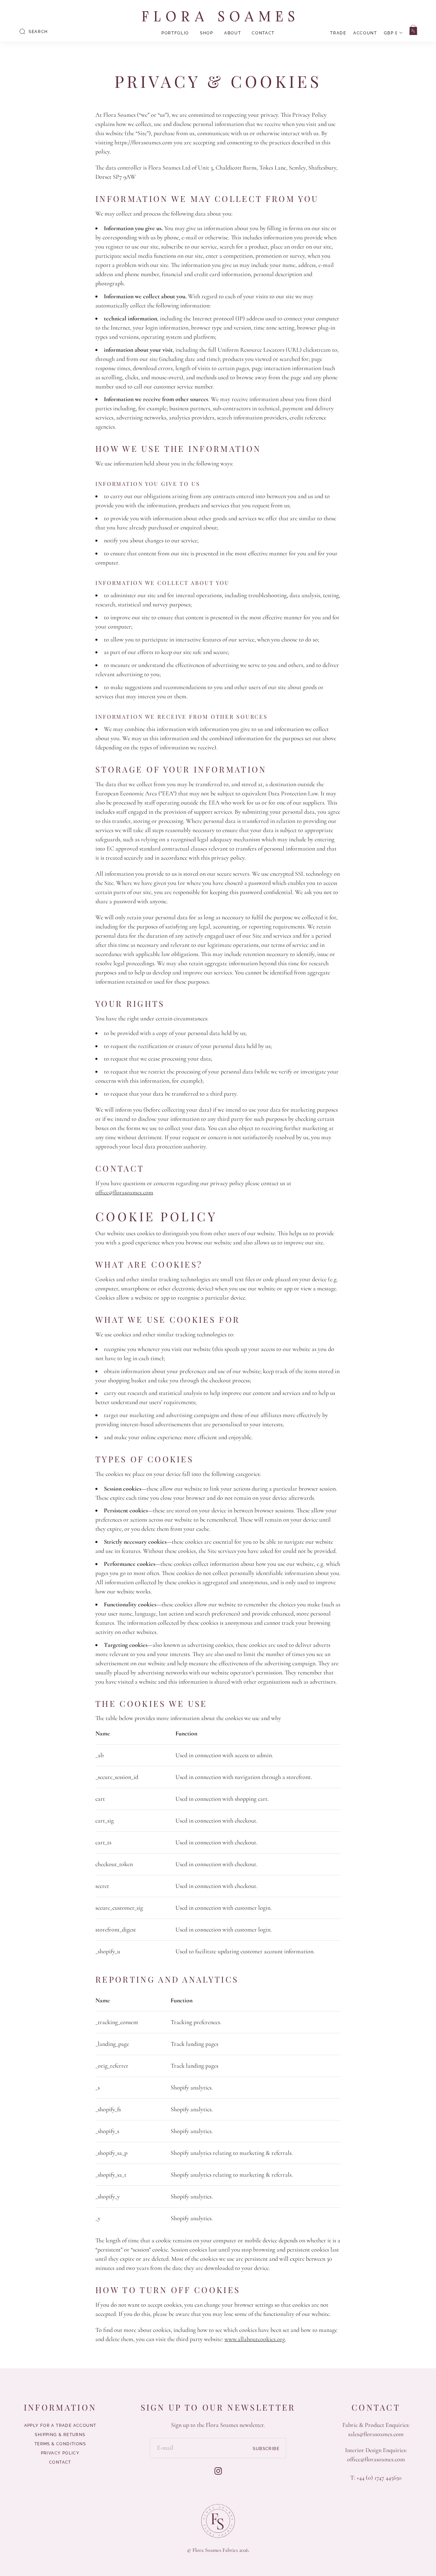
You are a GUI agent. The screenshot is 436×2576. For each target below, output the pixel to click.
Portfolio (175, 33)
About (232, 33)
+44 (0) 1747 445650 (379, 2478)
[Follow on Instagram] (218, 2471)
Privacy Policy (60, 2453)
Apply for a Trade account (60, 2426)
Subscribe (266, 2448)
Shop (207, 33)
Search (38, 32)
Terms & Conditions (60, 2444)
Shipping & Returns (60, 2435)
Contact (263, 33)
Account (365, 33)
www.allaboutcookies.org (255, 2339)
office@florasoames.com (124, 1192)
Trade (338, 33)
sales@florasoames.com (376, 2434)
